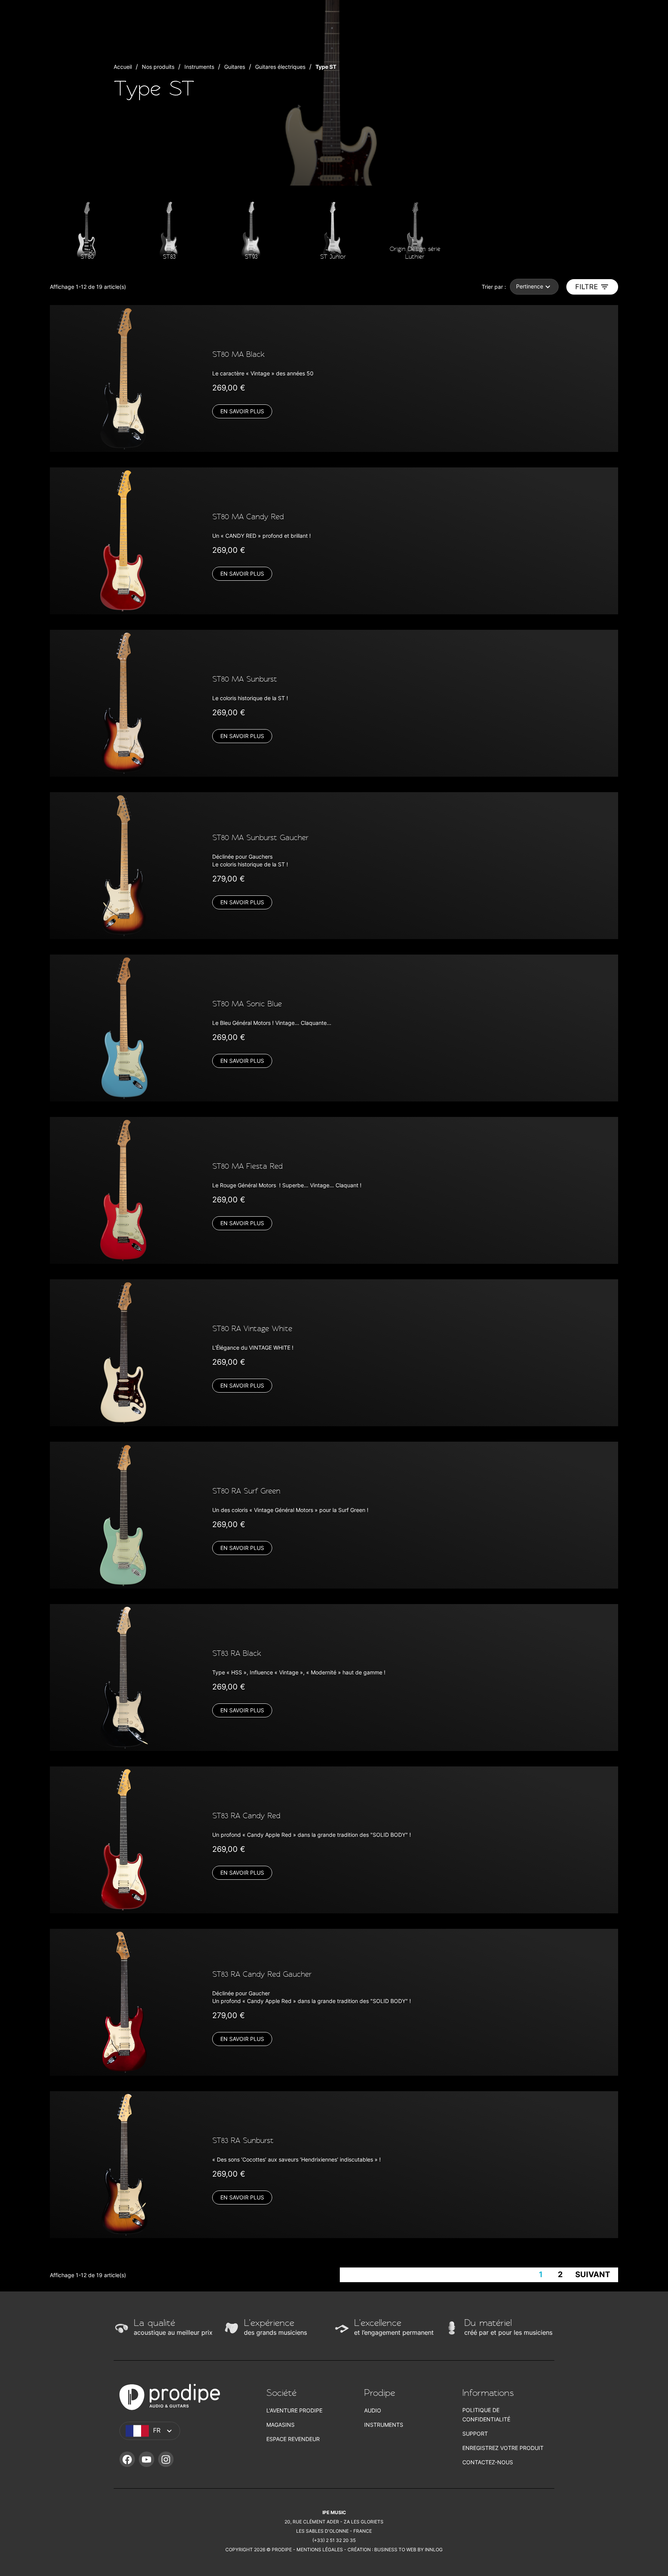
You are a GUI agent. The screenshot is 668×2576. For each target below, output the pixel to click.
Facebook (127, 2459)
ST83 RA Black (237, 1653)
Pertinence (530, 286)
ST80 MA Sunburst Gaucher (260, 838)
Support (475, 2434)
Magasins (280, 2425)
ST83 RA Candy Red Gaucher (262, 1974)
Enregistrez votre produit (503, 2448)
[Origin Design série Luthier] (415, 231)
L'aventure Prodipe (294, 2410)
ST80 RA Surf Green (246, 1491)
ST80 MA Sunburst (245, 679)
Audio (373, 2410)
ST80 (87, 257)
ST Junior (333, 257)
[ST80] (87, 231)
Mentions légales (320, 2550)
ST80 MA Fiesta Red (247, 1166)
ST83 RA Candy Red (246, 1816)
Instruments (384, 2425)
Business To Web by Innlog (408, 2550)
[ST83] (169, 231)
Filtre (587, 287)
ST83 (169, 257)
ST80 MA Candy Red (248, 517)
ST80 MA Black (239, 354)
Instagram (166, 2459)
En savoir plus (242, 411)
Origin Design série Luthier (415, 253)
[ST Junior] (333, 231)
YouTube (147, 2459)
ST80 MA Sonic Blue (247, 1004)
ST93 (251, 257)
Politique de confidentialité (486, 2415)
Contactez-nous (488, 2462)
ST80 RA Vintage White (252, 1329)
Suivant (593, 2274)
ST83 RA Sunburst (243, 2140)
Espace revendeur (293, 2439)
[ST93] (251, 231)
